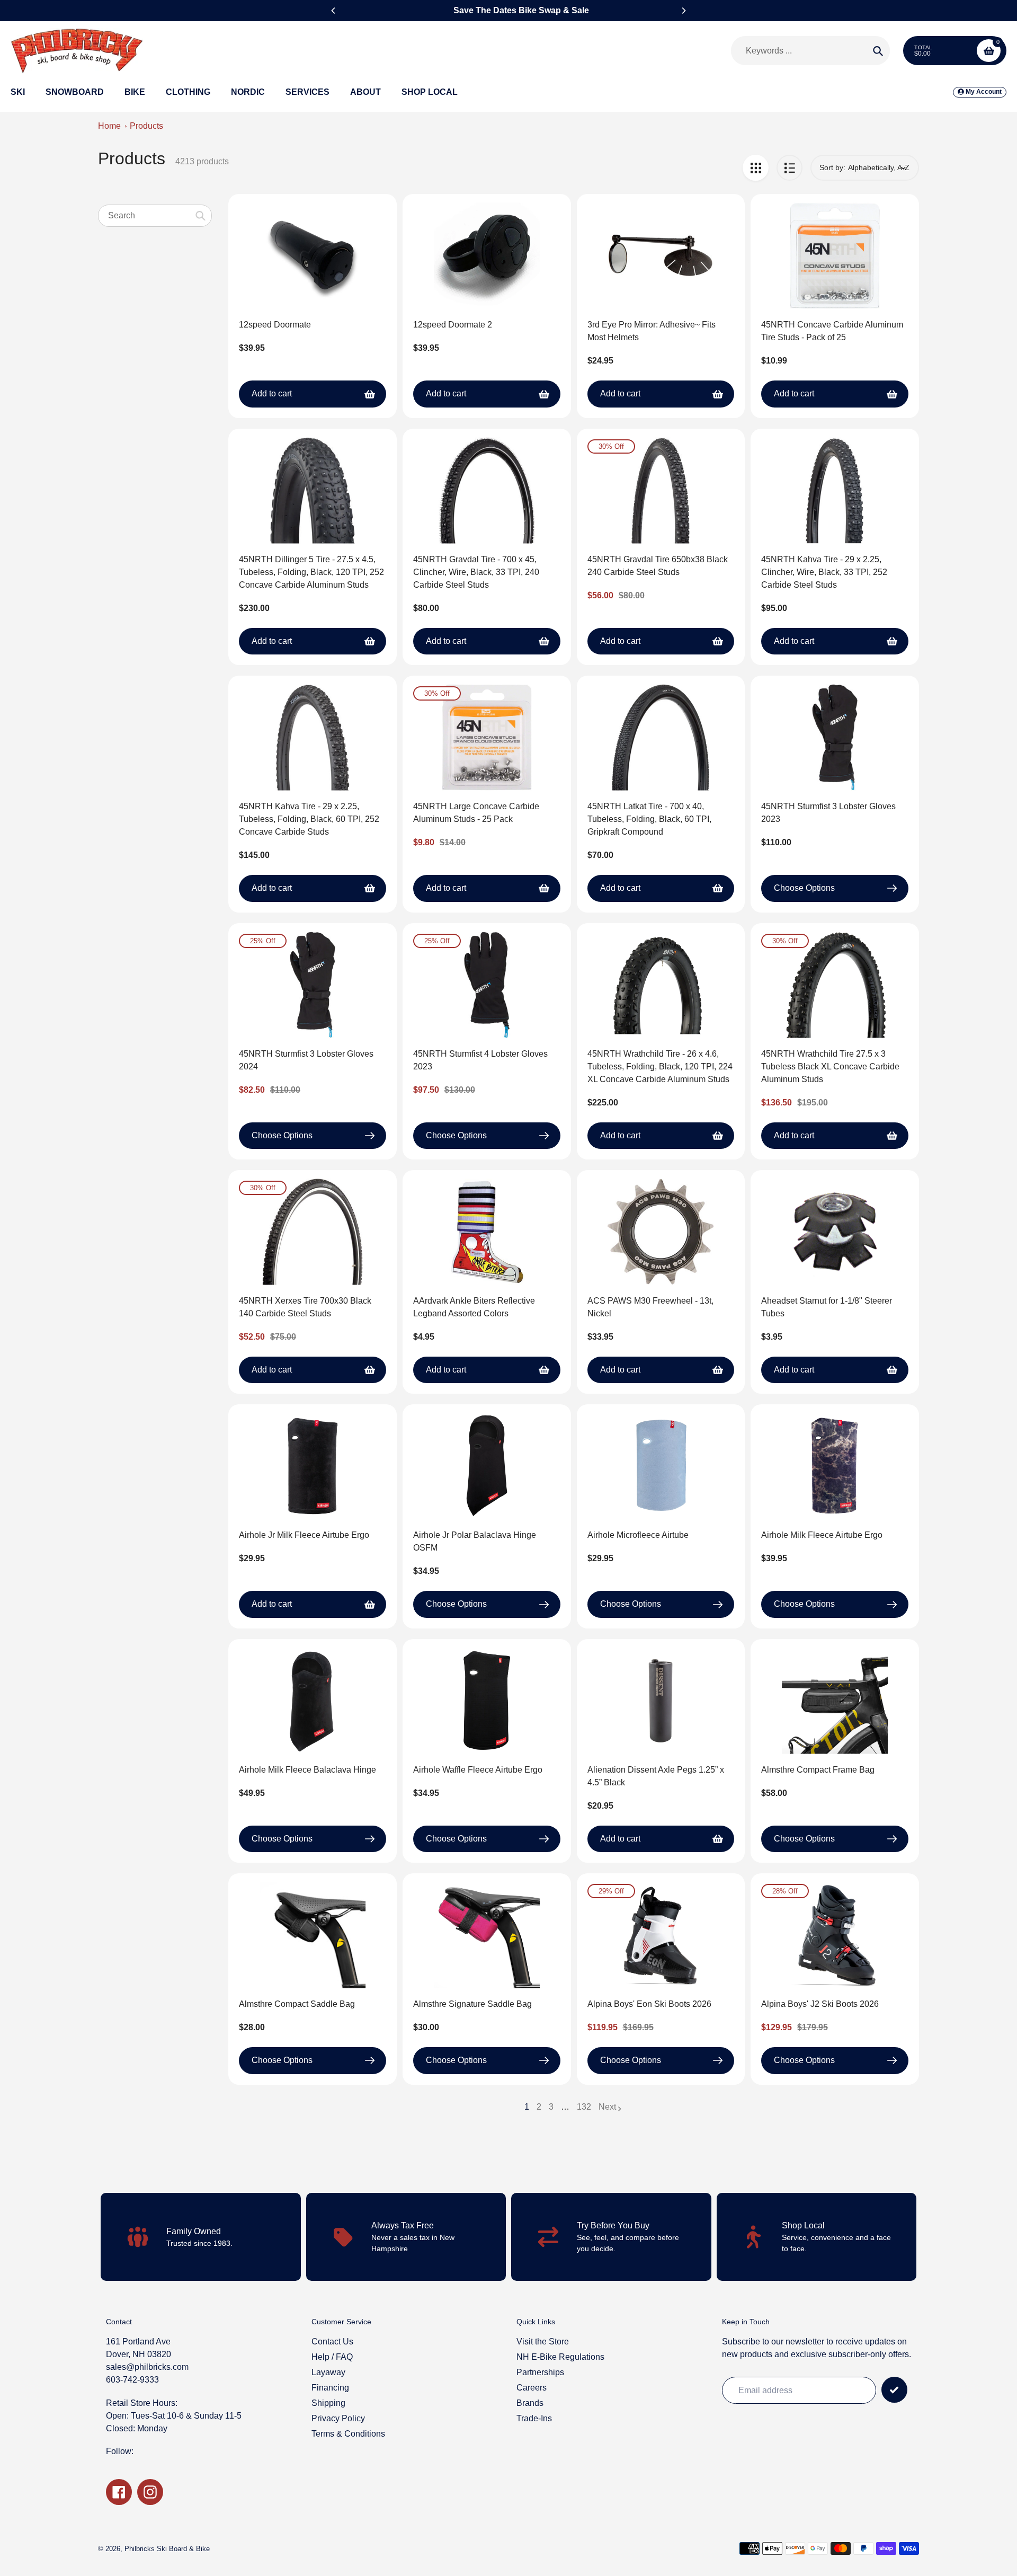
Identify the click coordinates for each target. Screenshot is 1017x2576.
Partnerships (540, 2372)
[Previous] (334, 11)
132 (584, 2108)
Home (109, 126)
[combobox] (155, 215)
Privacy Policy (338, 2418)
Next (607, 2107)
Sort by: (832, 167)
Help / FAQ (332, 2357)
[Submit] (894, 2390)
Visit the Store (543, 2342)
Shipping (328, 2403)
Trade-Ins (534, 2418)
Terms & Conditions (348, 2434)
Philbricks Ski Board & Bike (167, 2549)
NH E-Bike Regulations (560, 2357)
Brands (530, 2403)
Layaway (328, 2372)
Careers (532, 2388)
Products (146, 126)
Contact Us (332, 2342)
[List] (789, 168)
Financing (330, 2388)
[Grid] (756, 168)
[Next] (683, 11)
